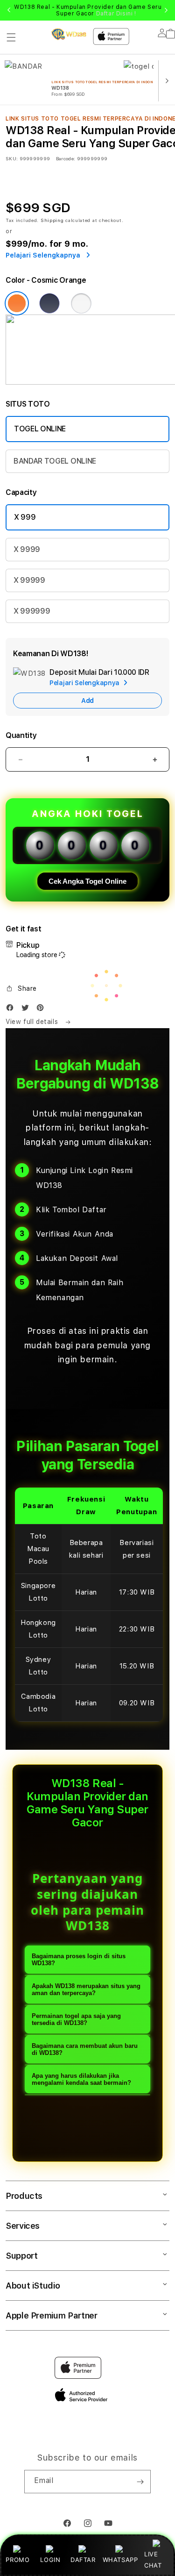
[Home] (69, 34)
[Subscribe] (140, 2482)
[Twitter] (28, 1010)
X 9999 (27, 549)
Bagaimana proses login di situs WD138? (79, 1960)
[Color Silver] (81, 303)
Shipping (52, 220)
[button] (11, 37)
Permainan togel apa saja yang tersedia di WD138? (76, 2019)
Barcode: (66, 158)
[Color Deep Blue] (49, 303)
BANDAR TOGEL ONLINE (55, 461)
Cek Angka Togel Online (87, 881)
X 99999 (29, 580)
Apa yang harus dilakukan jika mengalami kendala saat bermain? (81, 2079)
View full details (33, 1022)
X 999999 (32, 611)
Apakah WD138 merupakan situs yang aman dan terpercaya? (86, 1989)
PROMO (17, 2560)
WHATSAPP (120, 2560)
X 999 (25, 517)
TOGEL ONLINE (40, 429)
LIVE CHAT (153, 2559)
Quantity (21, 735)
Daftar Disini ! (116, 14)
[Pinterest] (42, 1010)
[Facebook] (12, 1010)
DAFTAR (83, 2560)
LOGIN (50, 2560)
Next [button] (166, 10)
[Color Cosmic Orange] (17, 303)
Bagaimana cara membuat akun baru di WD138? (85, 2049)
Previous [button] (9, 10)
